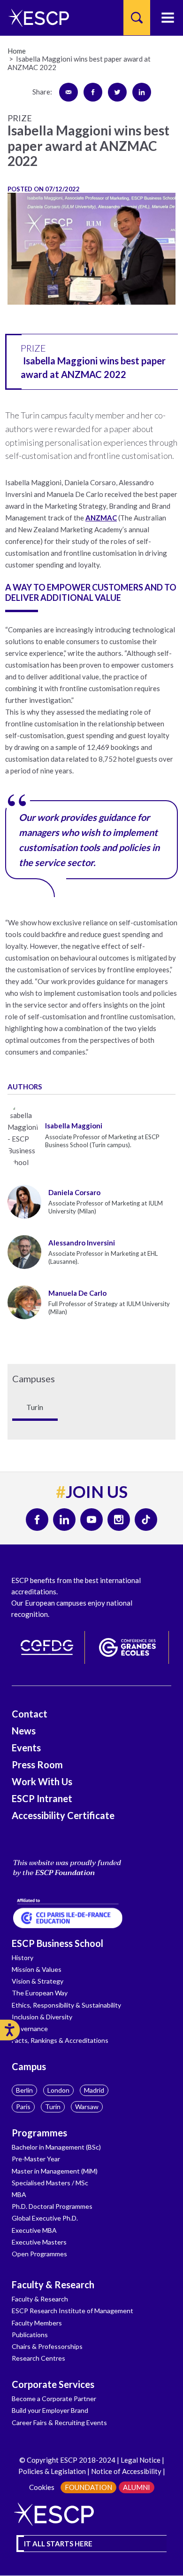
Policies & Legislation (52, 2471)
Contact (30, 1714)
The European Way (40, 1993)
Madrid (94, 2090)
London (58, 2090)
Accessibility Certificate (63, 1815)
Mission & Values (37, 1969)
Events (26, 1748)
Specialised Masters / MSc (50, 2183)
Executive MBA (34, 2230)
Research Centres (38, 2358)
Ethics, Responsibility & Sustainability (66, 2005)
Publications (30, 2335)
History (23, 1958)
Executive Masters (39, 2242)
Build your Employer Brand (50, 2410)
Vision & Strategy (38, 1981)
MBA (19, 2194)
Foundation (88, 2487)
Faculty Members (37, 2323)
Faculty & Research (53, 2285)
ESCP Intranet (42, 1798)
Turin (53, 2107)
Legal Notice (141, 2460)
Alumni (137, 2487)
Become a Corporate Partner (54, 2399)
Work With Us (42, 1781)
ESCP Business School (57, 1943)
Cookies (42, 2487)
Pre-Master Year (36, 2159)
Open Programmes (39, 2254)
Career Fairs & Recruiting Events (59, 2422)
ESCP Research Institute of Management (72, 2311)
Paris (23, 2107)
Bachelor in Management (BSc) (56, 2147)
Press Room (37, 1765)
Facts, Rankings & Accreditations (60, 2040)
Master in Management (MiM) (55, 2171)
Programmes (39, 2133)
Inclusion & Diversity (42, 2017)
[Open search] (137, 18)
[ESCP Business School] (35, 18)
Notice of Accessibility (126, 2471)
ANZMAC (101, 518)
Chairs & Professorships (47, 2346)
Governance (30, 2029)
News (24, 1731)
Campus (29, 2066)
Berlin (24, 2090)
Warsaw (87, 2107)
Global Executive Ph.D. (45, 2218)
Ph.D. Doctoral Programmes (52, 2206)
